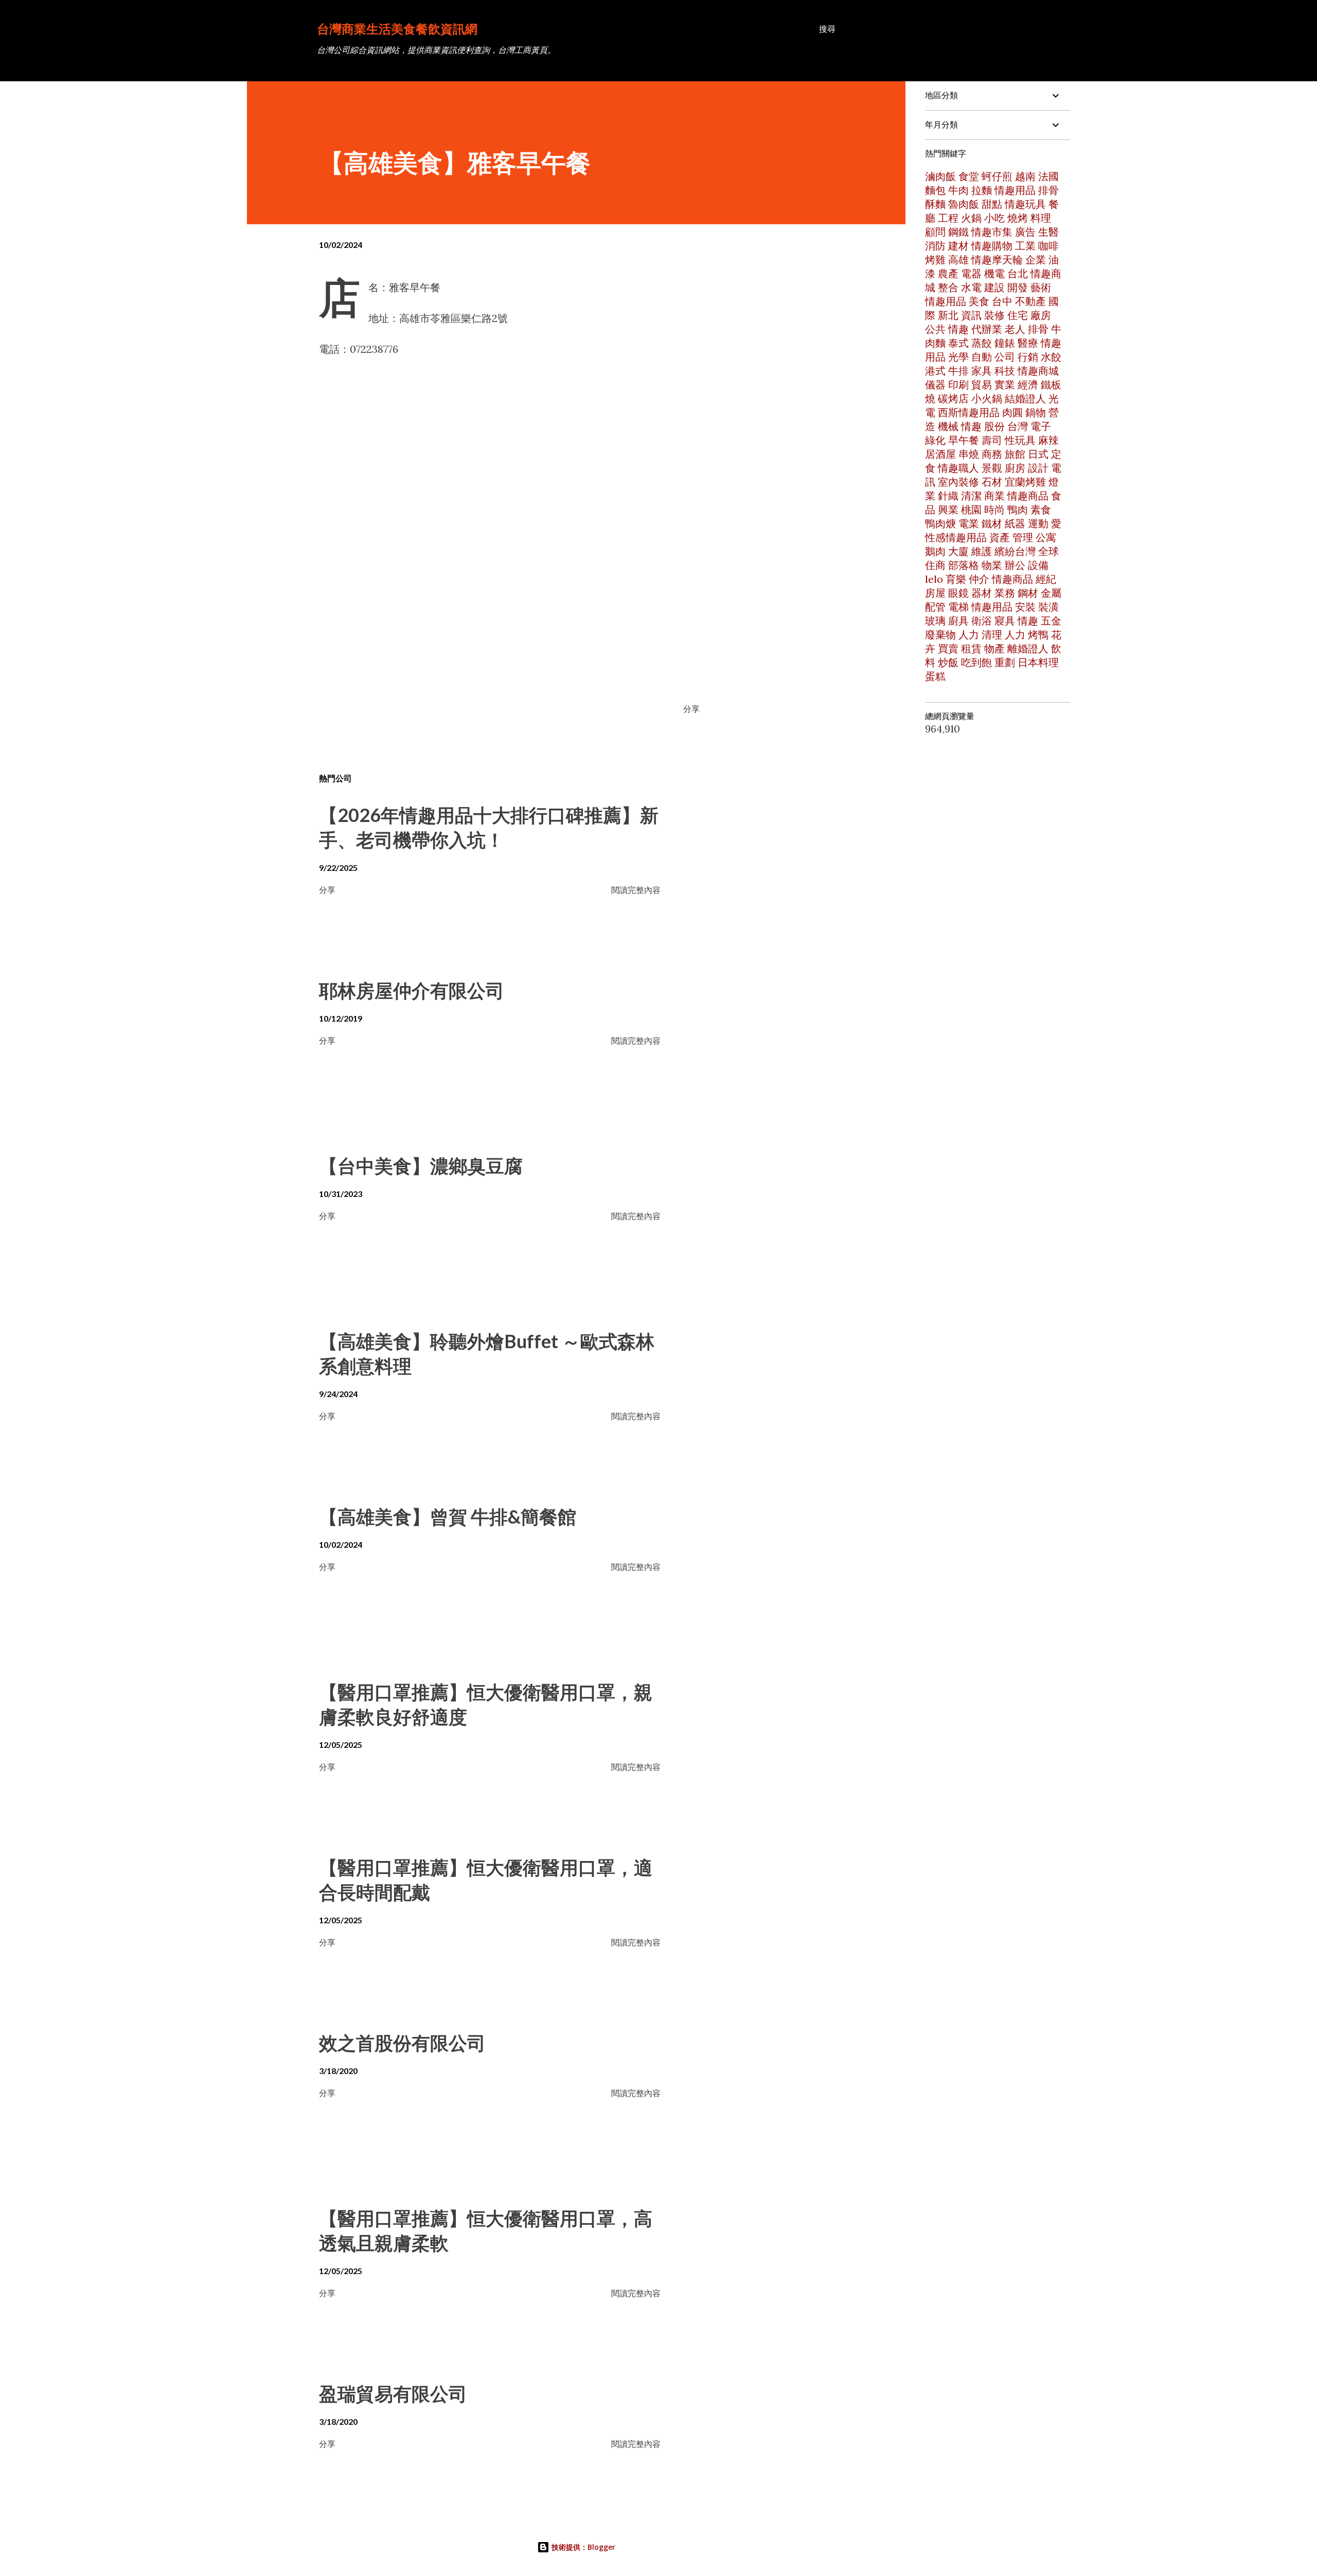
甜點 (992, 204)
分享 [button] (691, 709)
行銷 (1028, 357)
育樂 (956, 579)
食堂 (969, 176)
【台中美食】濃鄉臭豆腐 (421, 1166)
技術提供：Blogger (582, 2547)
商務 (992, 454)
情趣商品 (1028, 496)
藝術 (1041, 287)
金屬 (1051, 593)
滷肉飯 (940, 176)
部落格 (964, 565)
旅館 (1015, 454)
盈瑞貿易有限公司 (393, 2393)
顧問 (935, 232)
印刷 (958, 384)
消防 (935, 246)
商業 (994, 496)
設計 (1038, 468)
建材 (958, 246)
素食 (1041, 509)
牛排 (958, 371)
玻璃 (935, 621)
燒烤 (1018, 218)
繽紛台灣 (1015, 551)
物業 (992, 565)
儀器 (935, 384)
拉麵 (982, 190)
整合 (948, 287)
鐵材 (992, 523)
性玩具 (1020, 440)
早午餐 (964, 440)
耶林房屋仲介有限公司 (412, 990)
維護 (982, 551)
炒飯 (948, 662)
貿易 (982, 384)
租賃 (971, 648)
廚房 (1015, 468)
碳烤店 (953, 398)
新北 (948, 315)
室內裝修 (958, 482)
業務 (1005, 593)
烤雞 (935, 260)
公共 (935, 329)
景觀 (992, 468)
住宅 (1018, 315)
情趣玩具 (1025, 204)
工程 (948, 218)
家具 (982, 371)
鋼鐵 (958, 232)
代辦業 (987, 329)
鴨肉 (1018, 509)
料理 (1041, 218)
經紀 (1046, 579)
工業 (1025, 246)
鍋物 (1036, 412)
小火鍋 (987, 398)
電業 (969, 523)
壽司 (992, 440)
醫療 (1028, 343)
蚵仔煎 (997, 176)
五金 (1051, 621)
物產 (994, 648)
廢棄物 (940, 634)
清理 (992, 634)
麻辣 (1048, 440)
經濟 (1028, 384)
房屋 (935, 593)
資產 (1000, 537)
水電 (971, 287)
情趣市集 (992, 232)
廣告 (1025, 232)
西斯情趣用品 (969, 412)
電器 (971, 273)
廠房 (1041, 315)
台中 (1002, 301)
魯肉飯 (964, 204)
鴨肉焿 (940, 523)
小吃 (994, 218)
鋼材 (1028, 593)
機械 (948, 426)
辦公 (1015, 565)
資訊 (971, 315)
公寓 (1046, 537)
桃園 (971, 509)
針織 (948, 496)
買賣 (948, 648)
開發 (1018, 287)
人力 (969, 634)
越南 (1025, 176)
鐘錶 (1005, 343)
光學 (958, 357)
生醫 (1048, 232)
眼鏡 (958, 593)
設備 (1038, 565)
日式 (1038, 454)
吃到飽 (976, 662)
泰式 (958, 343)
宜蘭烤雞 (1025, 482)
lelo (934, 579)
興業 (948, 509)
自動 (982, 357)
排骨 (1038, 329)
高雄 (958, 260)
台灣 (1018, 426)
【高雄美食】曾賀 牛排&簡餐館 (448, 1516)
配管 (935, 607)
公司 (1005, 357)
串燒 (969, 454)
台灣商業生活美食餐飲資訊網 (397, 29)
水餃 (1051, 357)
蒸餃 (982, 343)
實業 (1005, 384)
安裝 (1025, 607)
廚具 (958, 621)
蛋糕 (935, 676)
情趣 (958, 329)
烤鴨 (1038, 634)
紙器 (1015, 523)
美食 (979, 301)
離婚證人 (1028, 648)
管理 (1023, 537)
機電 (994, 273)
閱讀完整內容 (636, 890)
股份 (994, 426)
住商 (935, 565)
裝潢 (1048, 607)
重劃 (1005, 662)
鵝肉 (935, 551)
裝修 (994, 315)
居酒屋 (940, 454)
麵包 (935, 190)
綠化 (935, 440)
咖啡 (1048, 246)
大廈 (958, 551)
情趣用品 (1015, 190)
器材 (982, 593)
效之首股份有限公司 (402, 2043)
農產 (948, 273)
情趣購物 (992, 246)
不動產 (1030, 301)
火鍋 (971, 218)
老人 (1015, 329)
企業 (1036, 260)
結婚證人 (1025, 398)
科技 (1005, 371)
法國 (1048, 176)
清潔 (971, 496)
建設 (994, 287)
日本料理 (1038, 662)
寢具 (1005, 621)
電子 (1041, 426)
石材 (992, 482)
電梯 (958, 607)
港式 (935, 371)
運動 (1038, 523)
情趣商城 (1038, 371)
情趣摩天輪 (997, 260)
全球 (1048, 551)
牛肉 (958, 190)
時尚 (994, 509)
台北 (1018, 273)
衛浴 (982, 621)
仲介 (979, 579)
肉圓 (1012, 412)
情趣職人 (958, 468)
